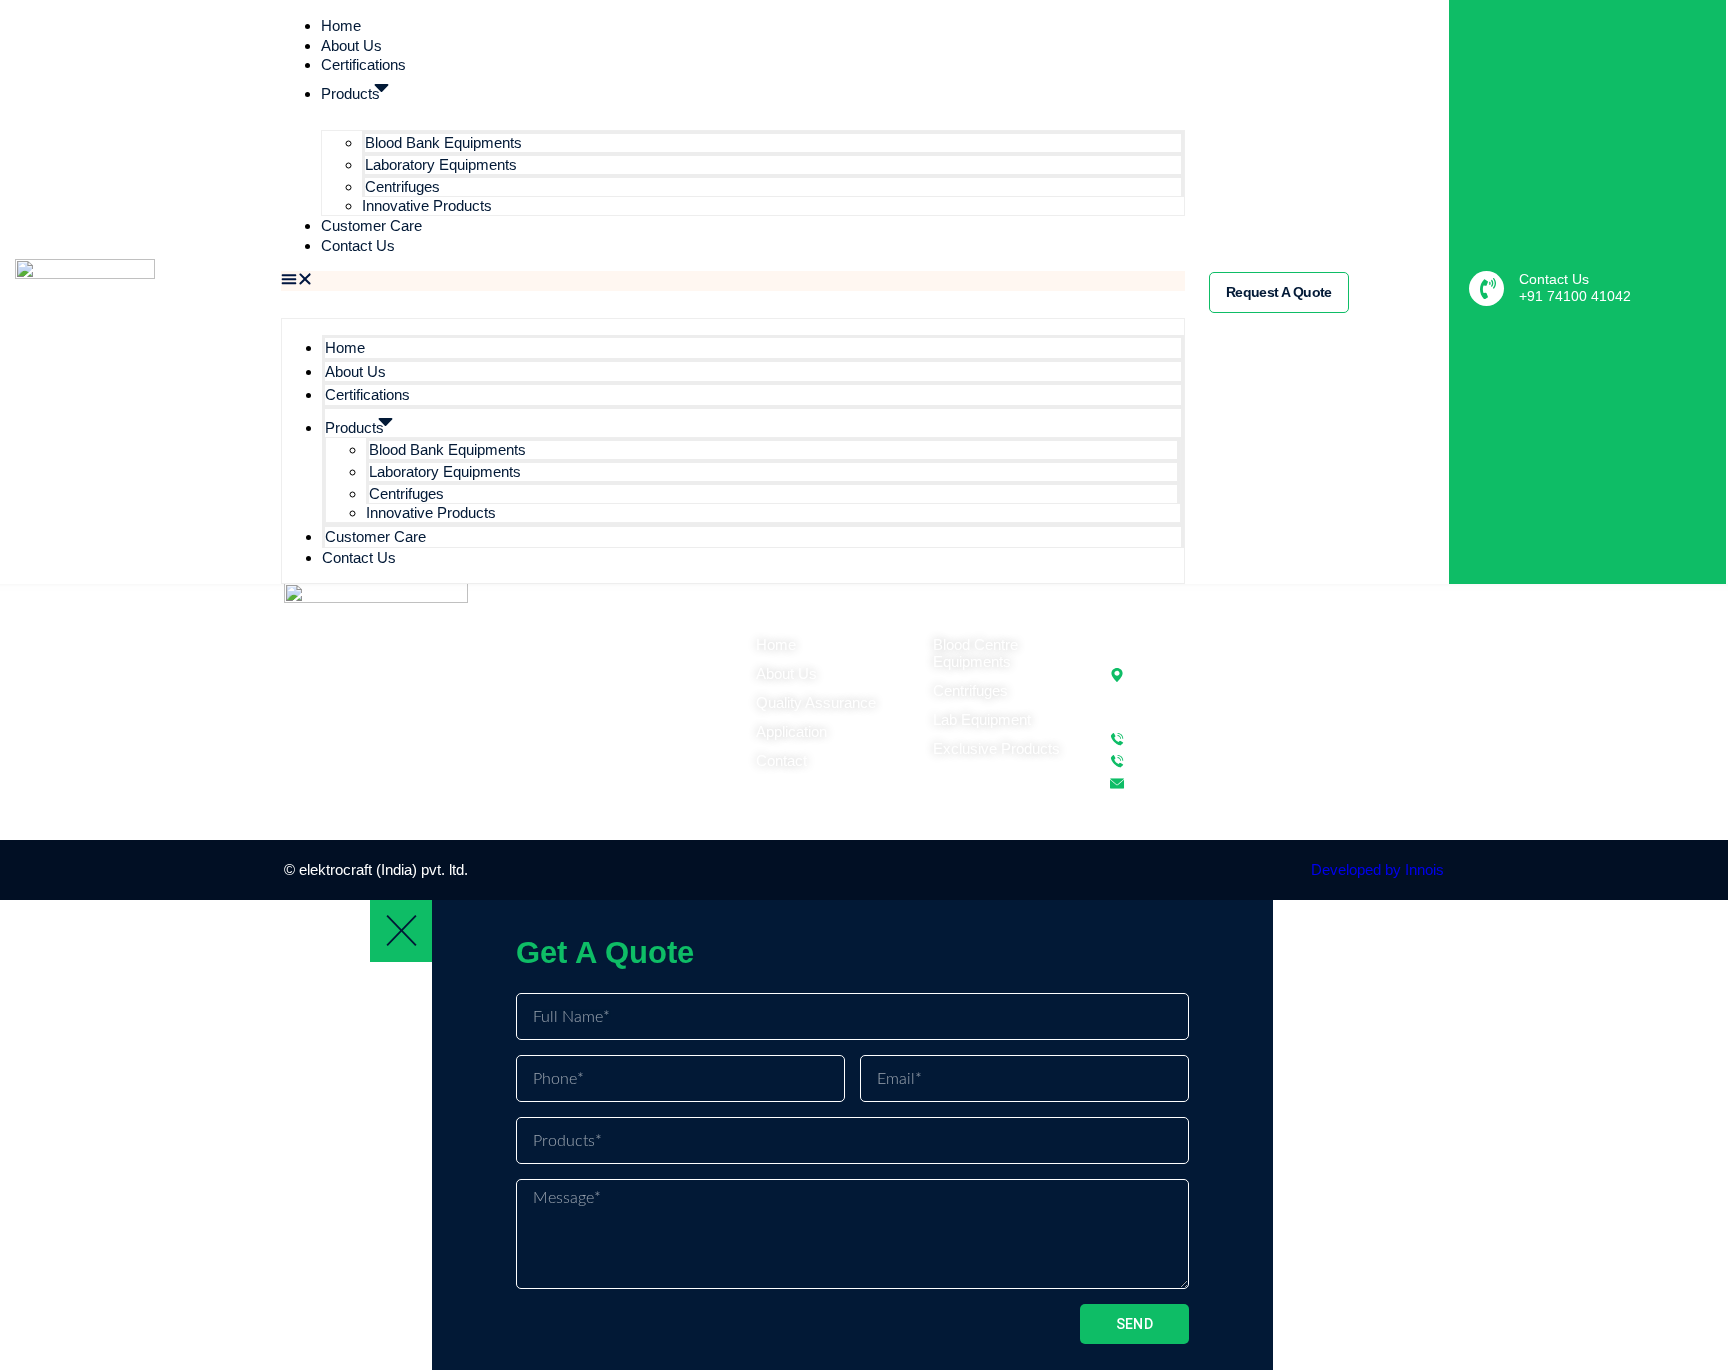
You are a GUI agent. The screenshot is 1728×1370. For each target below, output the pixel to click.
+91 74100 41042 (1575, 296)
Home (341, 25)
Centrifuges (402, 186)
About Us (351, 45)
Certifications (363, 64)
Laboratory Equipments (441, 164)
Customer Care (371, 225)
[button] (733, 281)
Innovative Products (427, 205)
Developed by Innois (1377, 869)
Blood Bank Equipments (443, 142)
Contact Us (358, 245)
